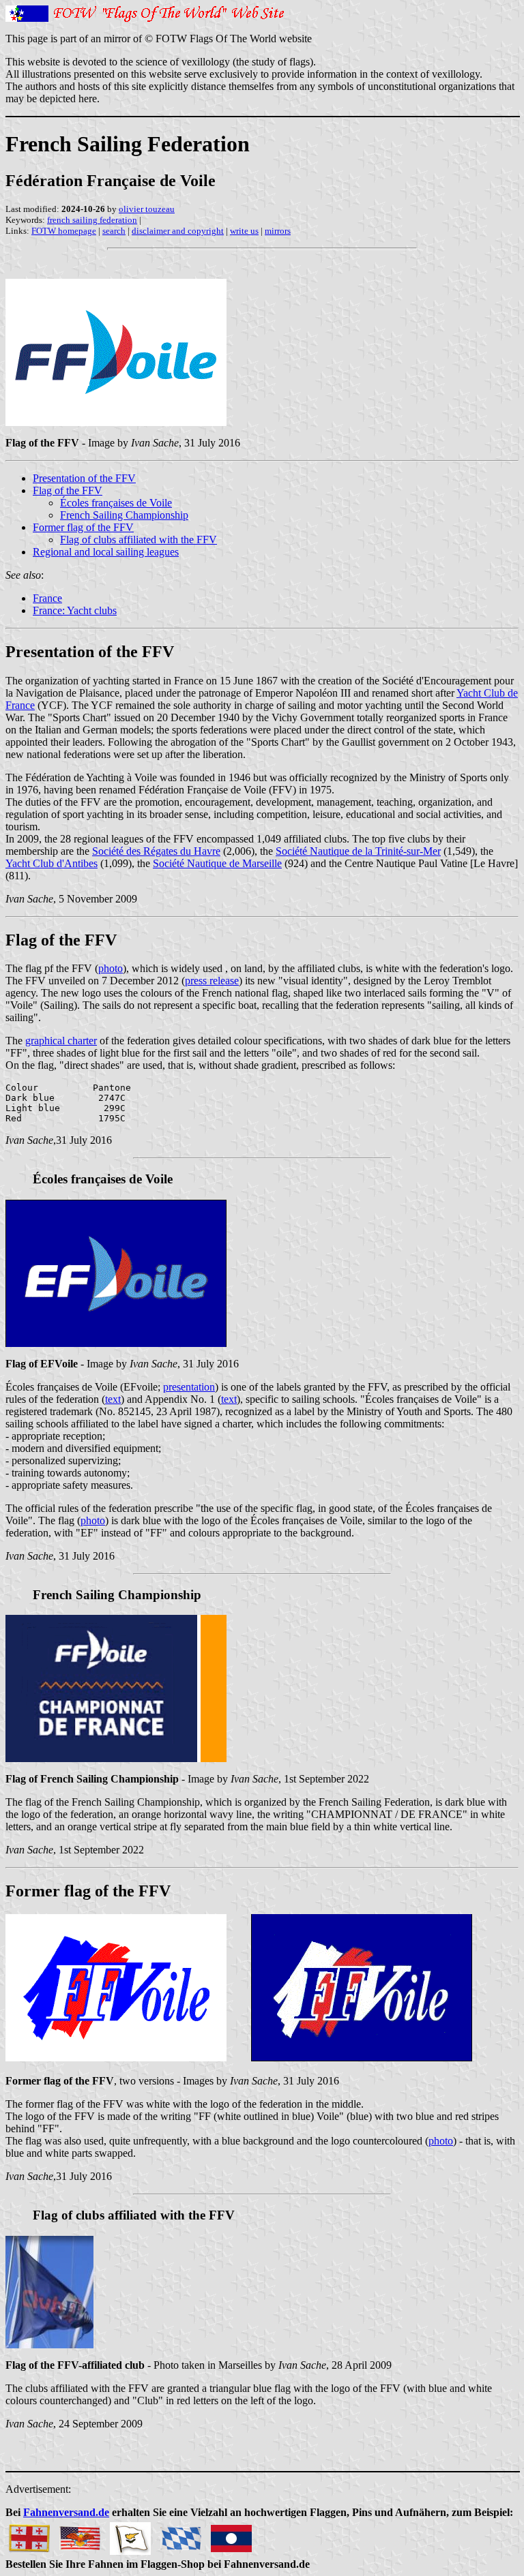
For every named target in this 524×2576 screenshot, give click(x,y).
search (114, 231)
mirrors (278, 231)
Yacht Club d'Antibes (52, 863)
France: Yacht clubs (75, 610)
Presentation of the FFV (84, 478)
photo (111, 968)
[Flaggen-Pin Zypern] (130, 2535)
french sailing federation (92, 220)
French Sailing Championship (124, 515)
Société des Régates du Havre (156, 851)
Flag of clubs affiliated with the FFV (139, 540)
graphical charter (61, 1041)
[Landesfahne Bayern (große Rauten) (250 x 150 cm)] (181, 2535)
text (113, 1399)
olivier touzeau (147, 209)
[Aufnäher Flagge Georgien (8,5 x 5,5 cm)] (29, 2535)
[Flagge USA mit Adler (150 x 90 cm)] (80, 2535)
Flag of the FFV (68, 490)
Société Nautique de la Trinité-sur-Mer (358, 851)
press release (212, 981)
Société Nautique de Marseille (217, 863)
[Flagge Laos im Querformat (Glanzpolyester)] (231, 2535)
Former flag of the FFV (83, 527)
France (47, 598)
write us (244, 231)
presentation (189, 1387)
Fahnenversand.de (66, 2512)
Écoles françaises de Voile (116, 503)
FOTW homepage (64, 231)
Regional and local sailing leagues (106, 552)
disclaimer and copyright (178, 231)
